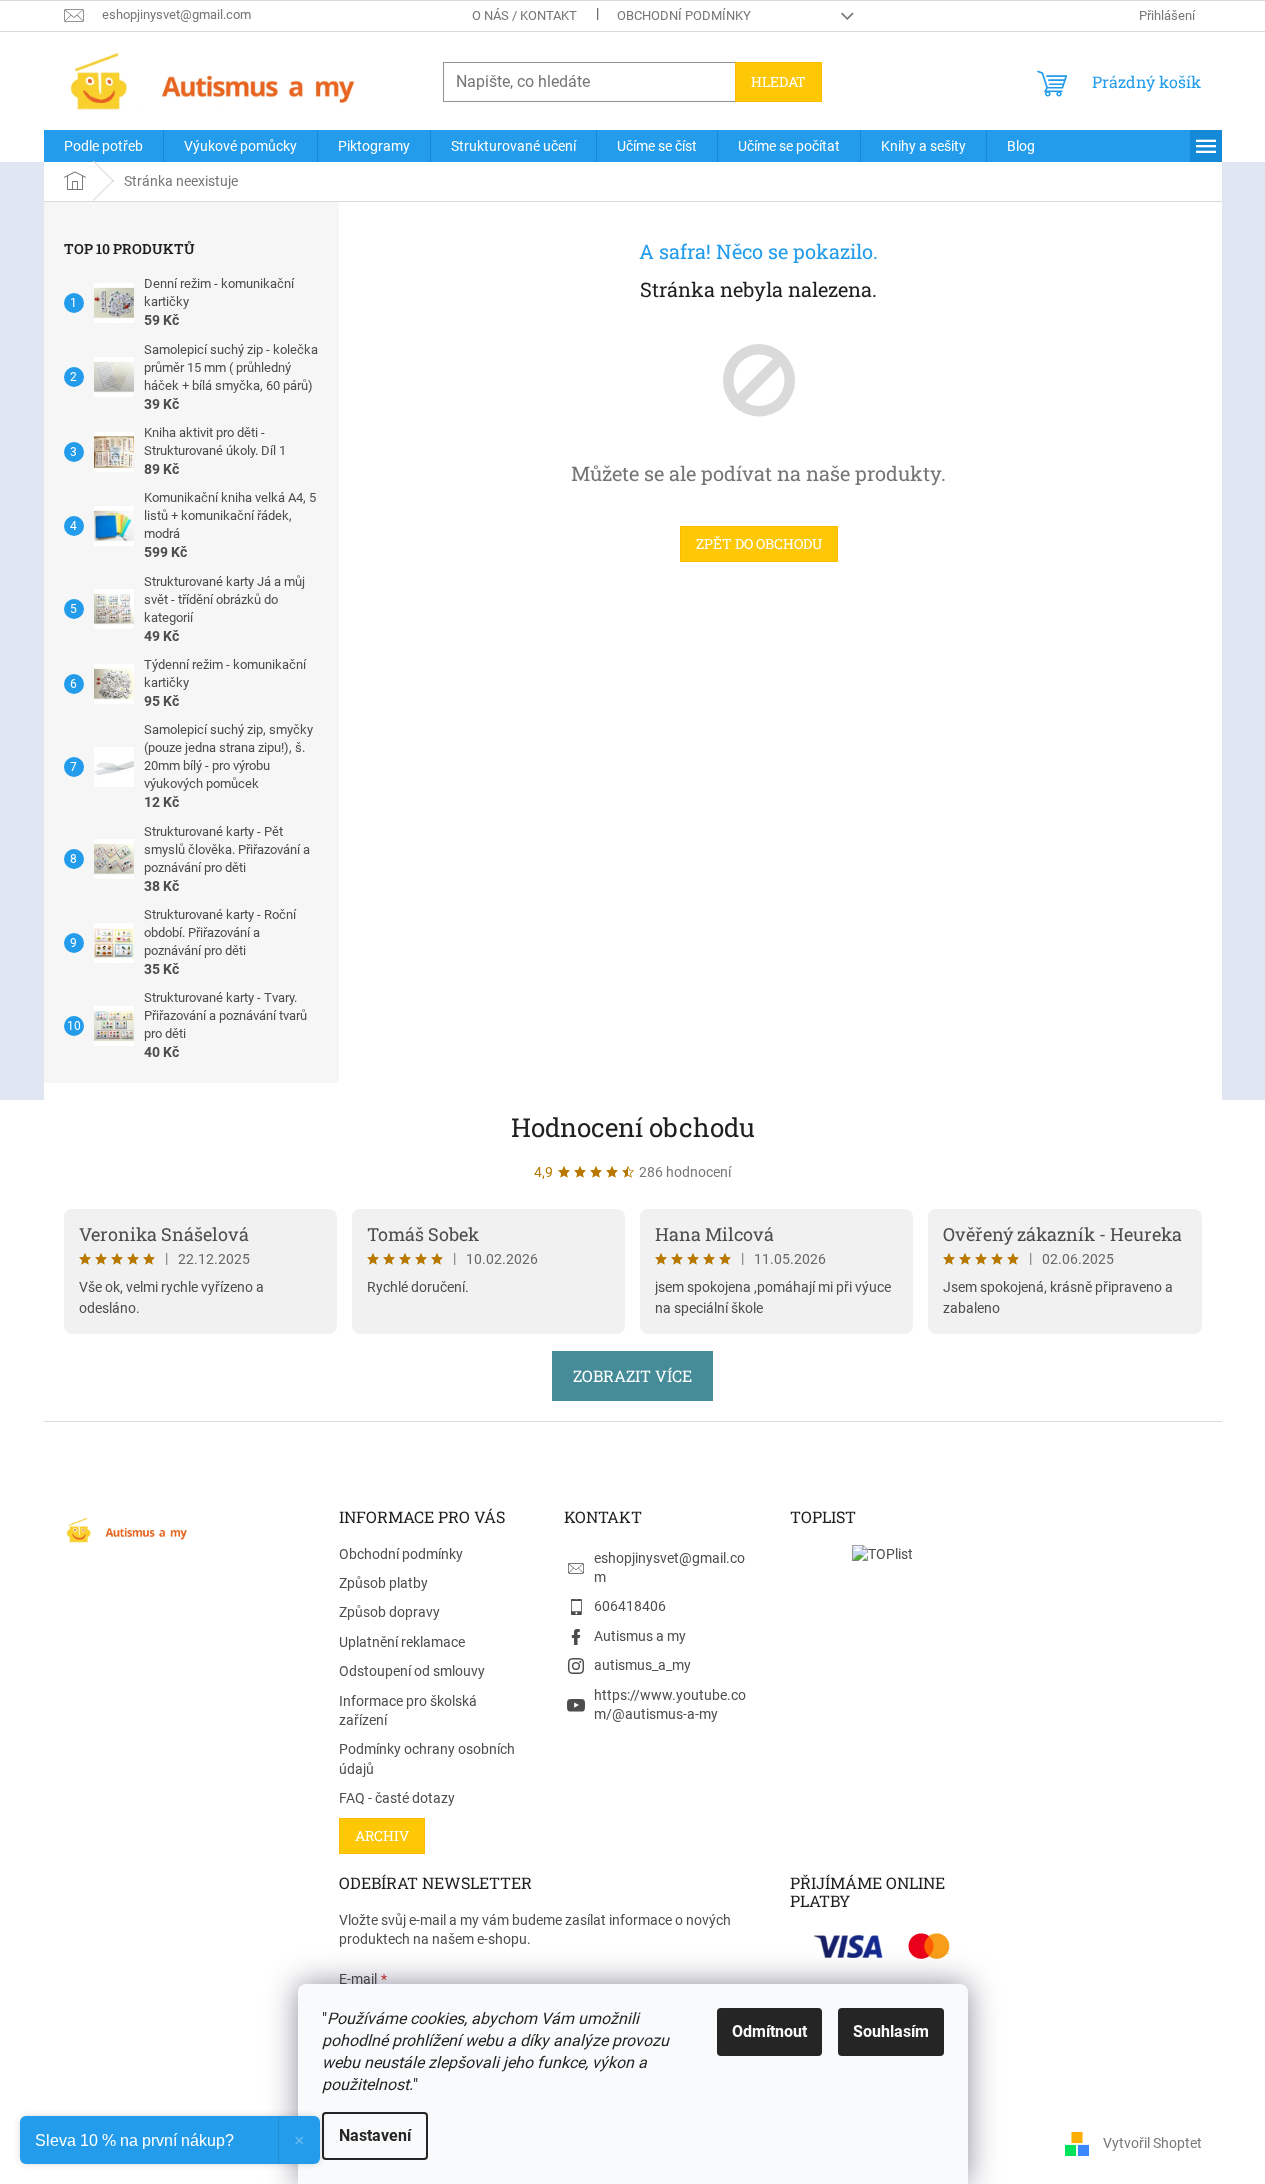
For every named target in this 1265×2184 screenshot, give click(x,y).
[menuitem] (103, 146)
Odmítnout (769, 2031)
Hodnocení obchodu (633, 1127)
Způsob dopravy (389, 1612)
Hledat (778, 81)
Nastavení (375, 2135)
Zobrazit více (632, 1375)
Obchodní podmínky (684, 15)
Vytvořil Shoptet (1152, 2142)
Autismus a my (640, 1636)
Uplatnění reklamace (402, 1642)
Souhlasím (891, 2031)
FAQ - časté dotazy (397, 1798)
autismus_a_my (642, 1665)
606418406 (630, 1606)
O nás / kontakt (524, 15)
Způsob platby (383, 1583)
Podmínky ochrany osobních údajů (427, 1758)
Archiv (382, 1835)
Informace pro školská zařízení (408, 1710)
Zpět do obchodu (759, 543)
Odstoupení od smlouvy (412, 1671)
